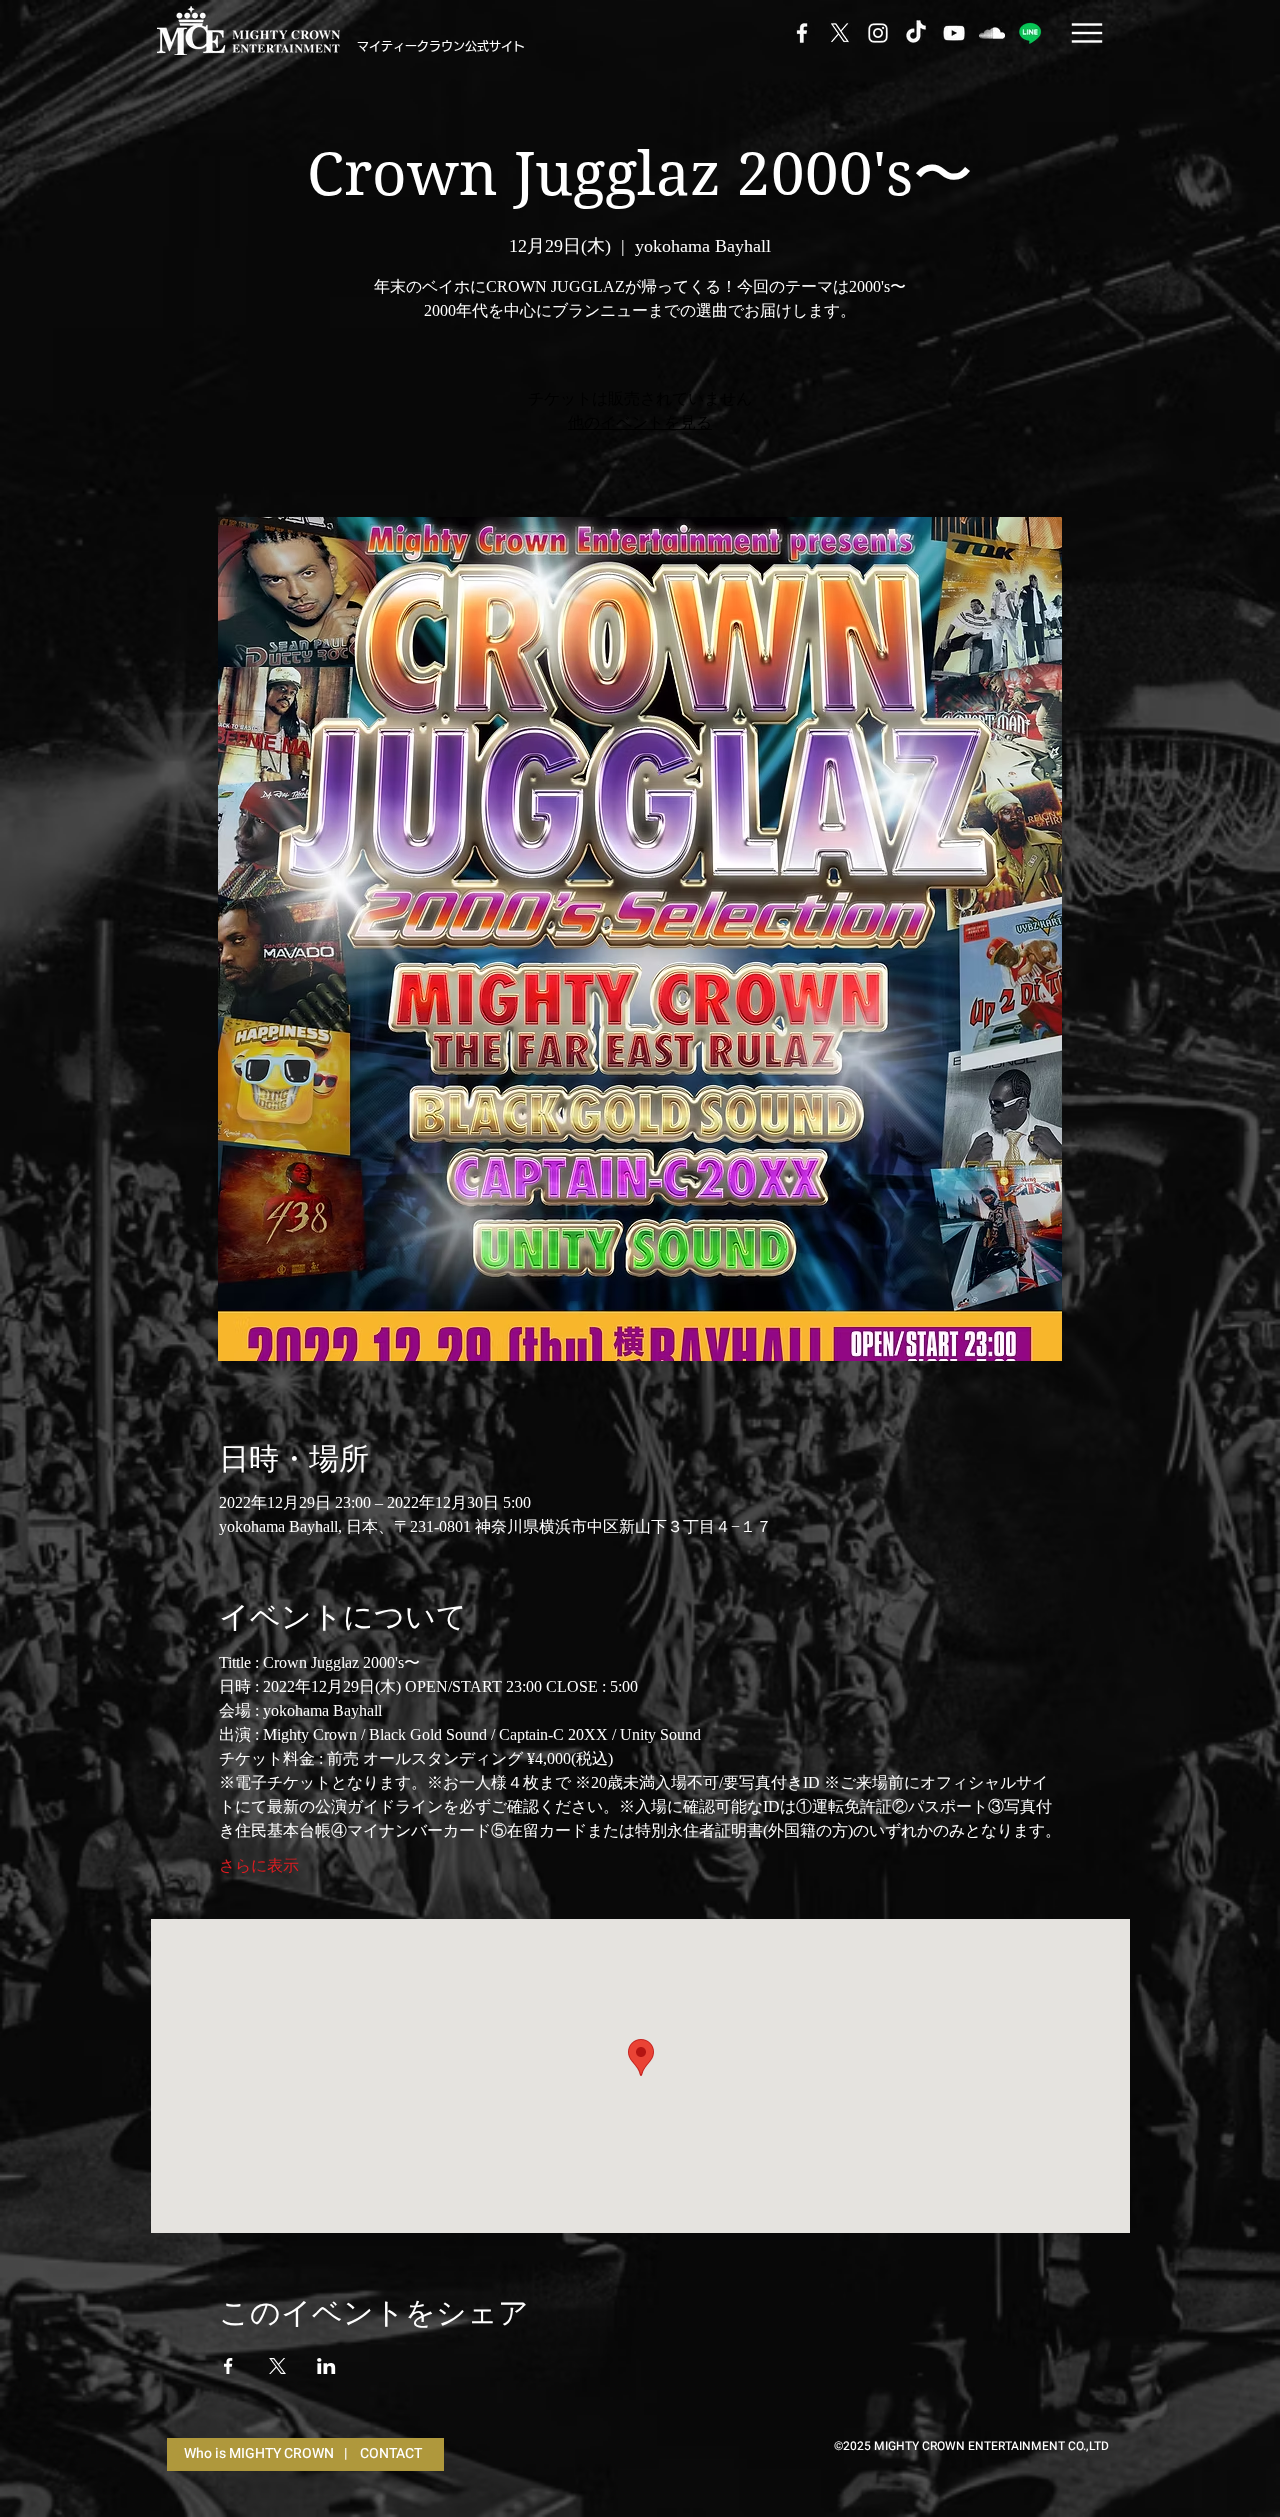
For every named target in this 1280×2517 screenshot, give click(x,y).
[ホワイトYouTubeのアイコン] (954, 33)
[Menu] (1086, 32)
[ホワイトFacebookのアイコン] (802, 33)
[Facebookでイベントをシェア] (228, 2366)
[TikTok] (916, 33)
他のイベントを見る (640, 422)
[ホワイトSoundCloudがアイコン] (992, 33)
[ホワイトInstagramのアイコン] (878, 33)
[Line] (1030, 33)
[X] (840, 33)
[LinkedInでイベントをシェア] (326, 2366)
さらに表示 (259, 1865)
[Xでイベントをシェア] (277, 2366)
